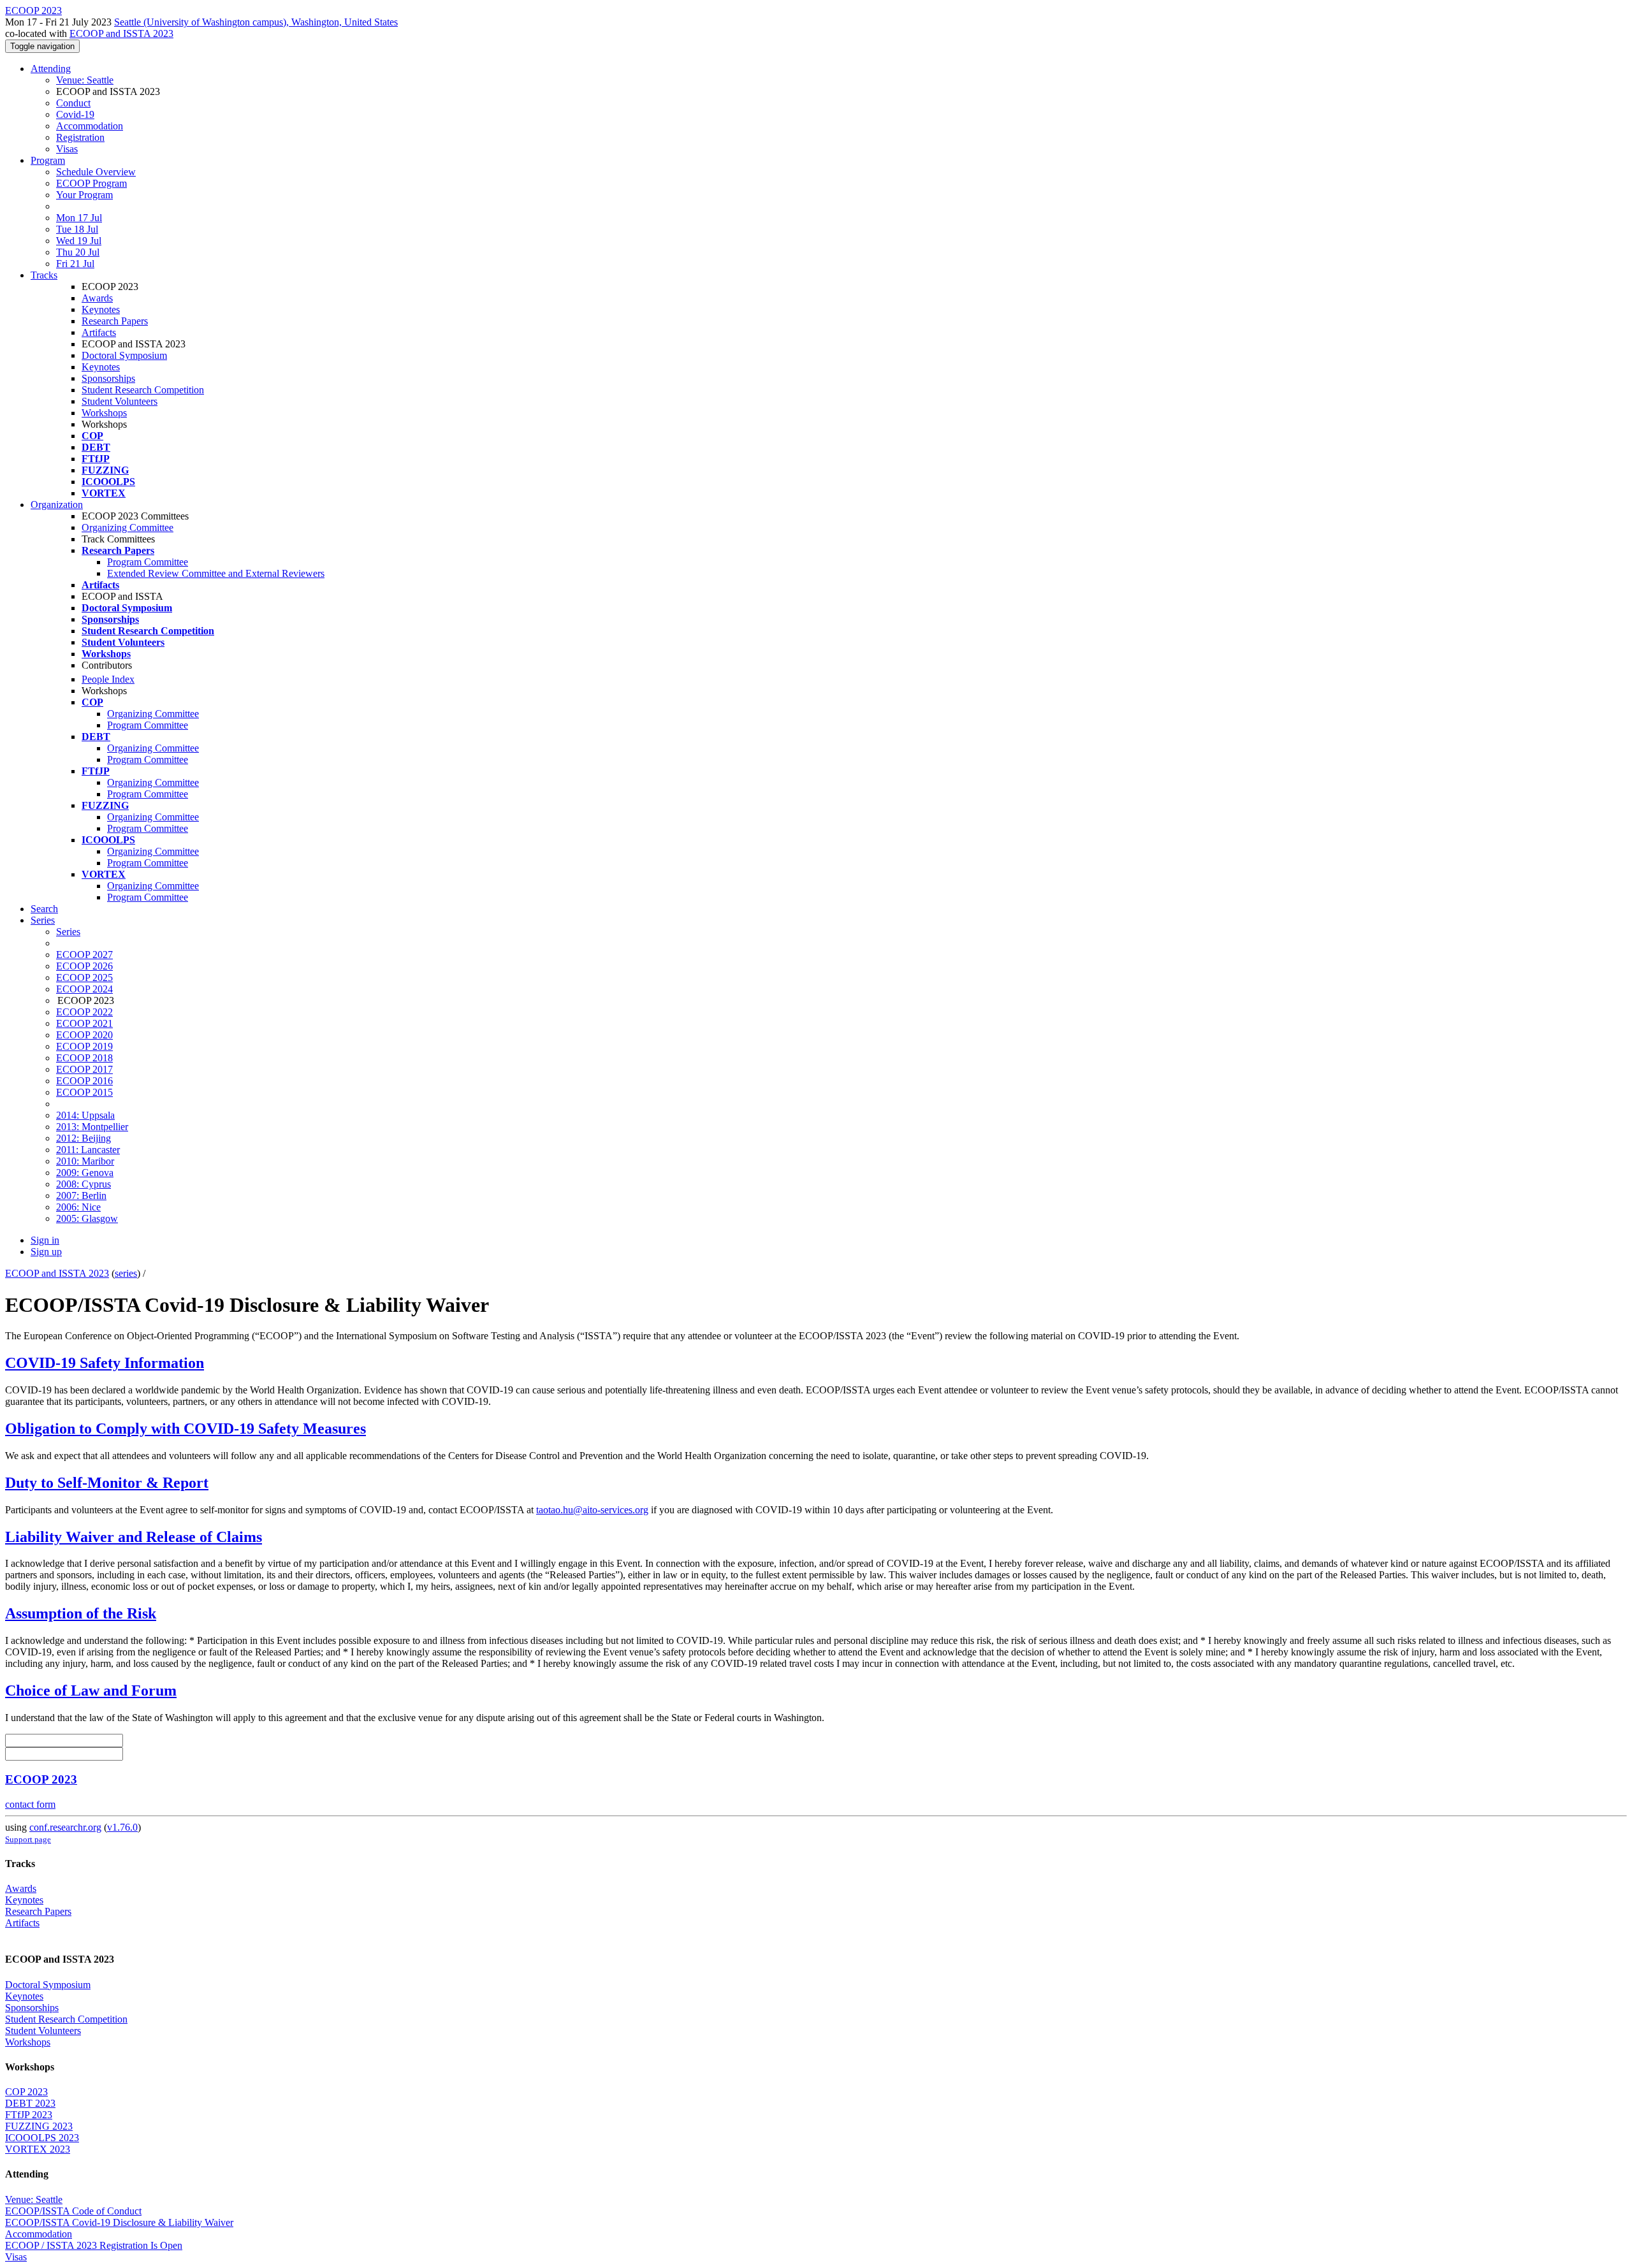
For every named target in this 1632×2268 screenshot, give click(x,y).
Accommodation (90, 126)
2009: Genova (85, 1173)
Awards (97, 298)
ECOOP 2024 (84, 989)
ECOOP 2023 (41, 1779)
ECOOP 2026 (84, 966)
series (126, 1273)
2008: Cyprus (84, 1184)
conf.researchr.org (65, 1827)
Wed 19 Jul (79, 241)
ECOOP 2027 (84, 955)
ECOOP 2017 (84, 1069)
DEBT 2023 (30, 2103)
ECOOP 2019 (84, 1046)
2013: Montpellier (92, 1127)
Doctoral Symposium (124, 355)
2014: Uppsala (85, 1115)
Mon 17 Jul (79, 218)
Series (68, 932)
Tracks (44, 275)
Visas (67, 149)
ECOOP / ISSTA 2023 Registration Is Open (94, 2245)
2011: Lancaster (88, 1150)
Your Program (84, 195)
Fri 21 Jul (75, 264)
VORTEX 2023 (38, 2149)
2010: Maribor (85, 1161)
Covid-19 (75, 114)
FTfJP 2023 (29, 2115)
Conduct (73, 103)
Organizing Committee (127, 527)
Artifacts (99, 332)
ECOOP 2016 (84, 1081)
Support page (28, 1839)
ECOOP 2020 (84, 1035)
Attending (51, 69)
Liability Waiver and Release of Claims (134, 1537)
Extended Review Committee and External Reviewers (216, 573)
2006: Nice (78, 1207)
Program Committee (148, 562)
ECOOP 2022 (84, 1012)
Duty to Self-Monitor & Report (107, 1483)
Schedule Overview (96, 172)
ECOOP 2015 (84, 1092)
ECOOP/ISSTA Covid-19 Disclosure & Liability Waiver (119, 2222)
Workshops (104, 413)
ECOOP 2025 (84, 978)
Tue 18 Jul (77, 229)
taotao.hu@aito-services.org (592, 1510)
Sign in (45, 1240)
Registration (80, 137)
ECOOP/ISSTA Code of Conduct (73, 2211)
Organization (57, 505)
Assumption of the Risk (81, 1613)
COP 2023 (26, 2092)
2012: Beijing (84, 1138)
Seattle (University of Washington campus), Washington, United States (256, 22)
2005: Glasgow (87, 1218)
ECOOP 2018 (84, 1058)
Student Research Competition (143, 390)
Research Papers (115, 321)
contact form (30, 1804)
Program (48, 160)
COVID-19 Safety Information (105, 1363)
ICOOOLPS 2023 (42, 2138)
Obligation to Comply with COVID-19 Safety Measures (186, 1428)
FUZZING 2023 (39, 2126)
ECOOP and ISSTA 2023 (121, 33)
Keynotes (101, 309)
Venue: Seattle (85, 80)
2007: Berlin (81, 1196)
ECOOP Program (91, 183)
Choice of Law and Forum (91, 1690)
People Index (108, 679)
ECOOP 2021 (84, 1023)
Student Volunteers (120, 401)
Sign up (46, 1252)
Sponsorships (108, 378)
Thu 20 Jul (78, 252)
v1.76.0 (122, 1827)
